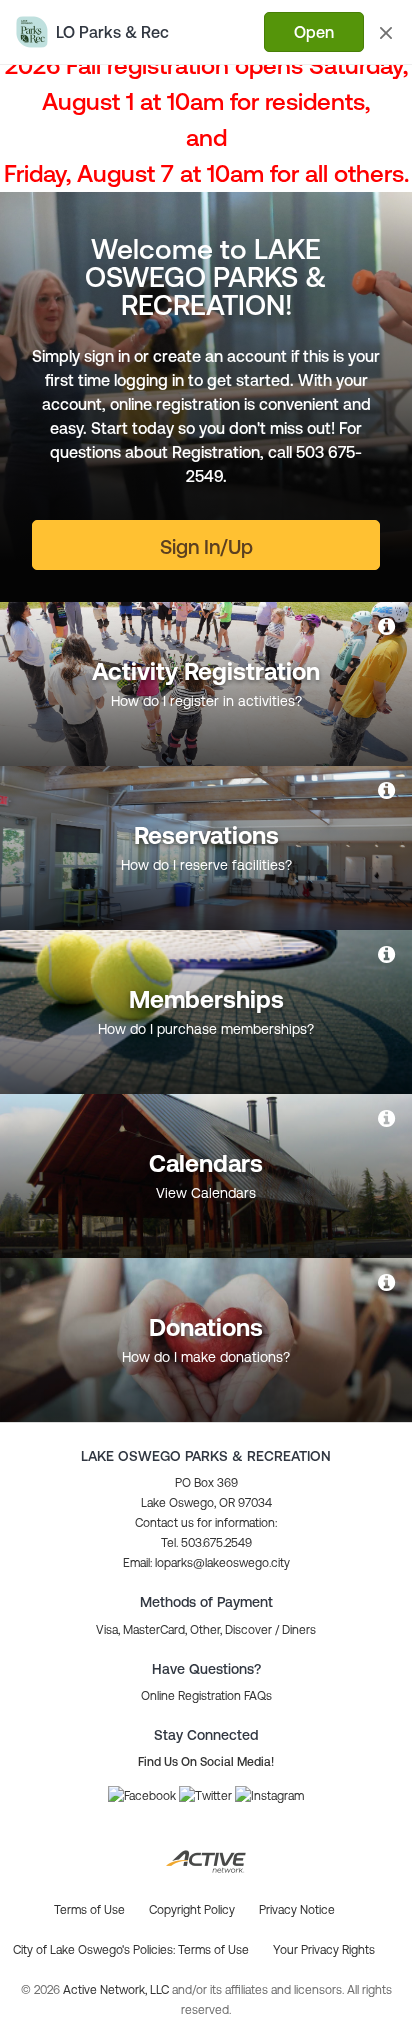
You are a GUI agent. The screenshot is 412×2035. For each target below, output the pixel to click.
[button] (206, 1563)
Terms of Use (213, 1950)
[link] (388, 626)
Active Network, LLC (117, 1990)
